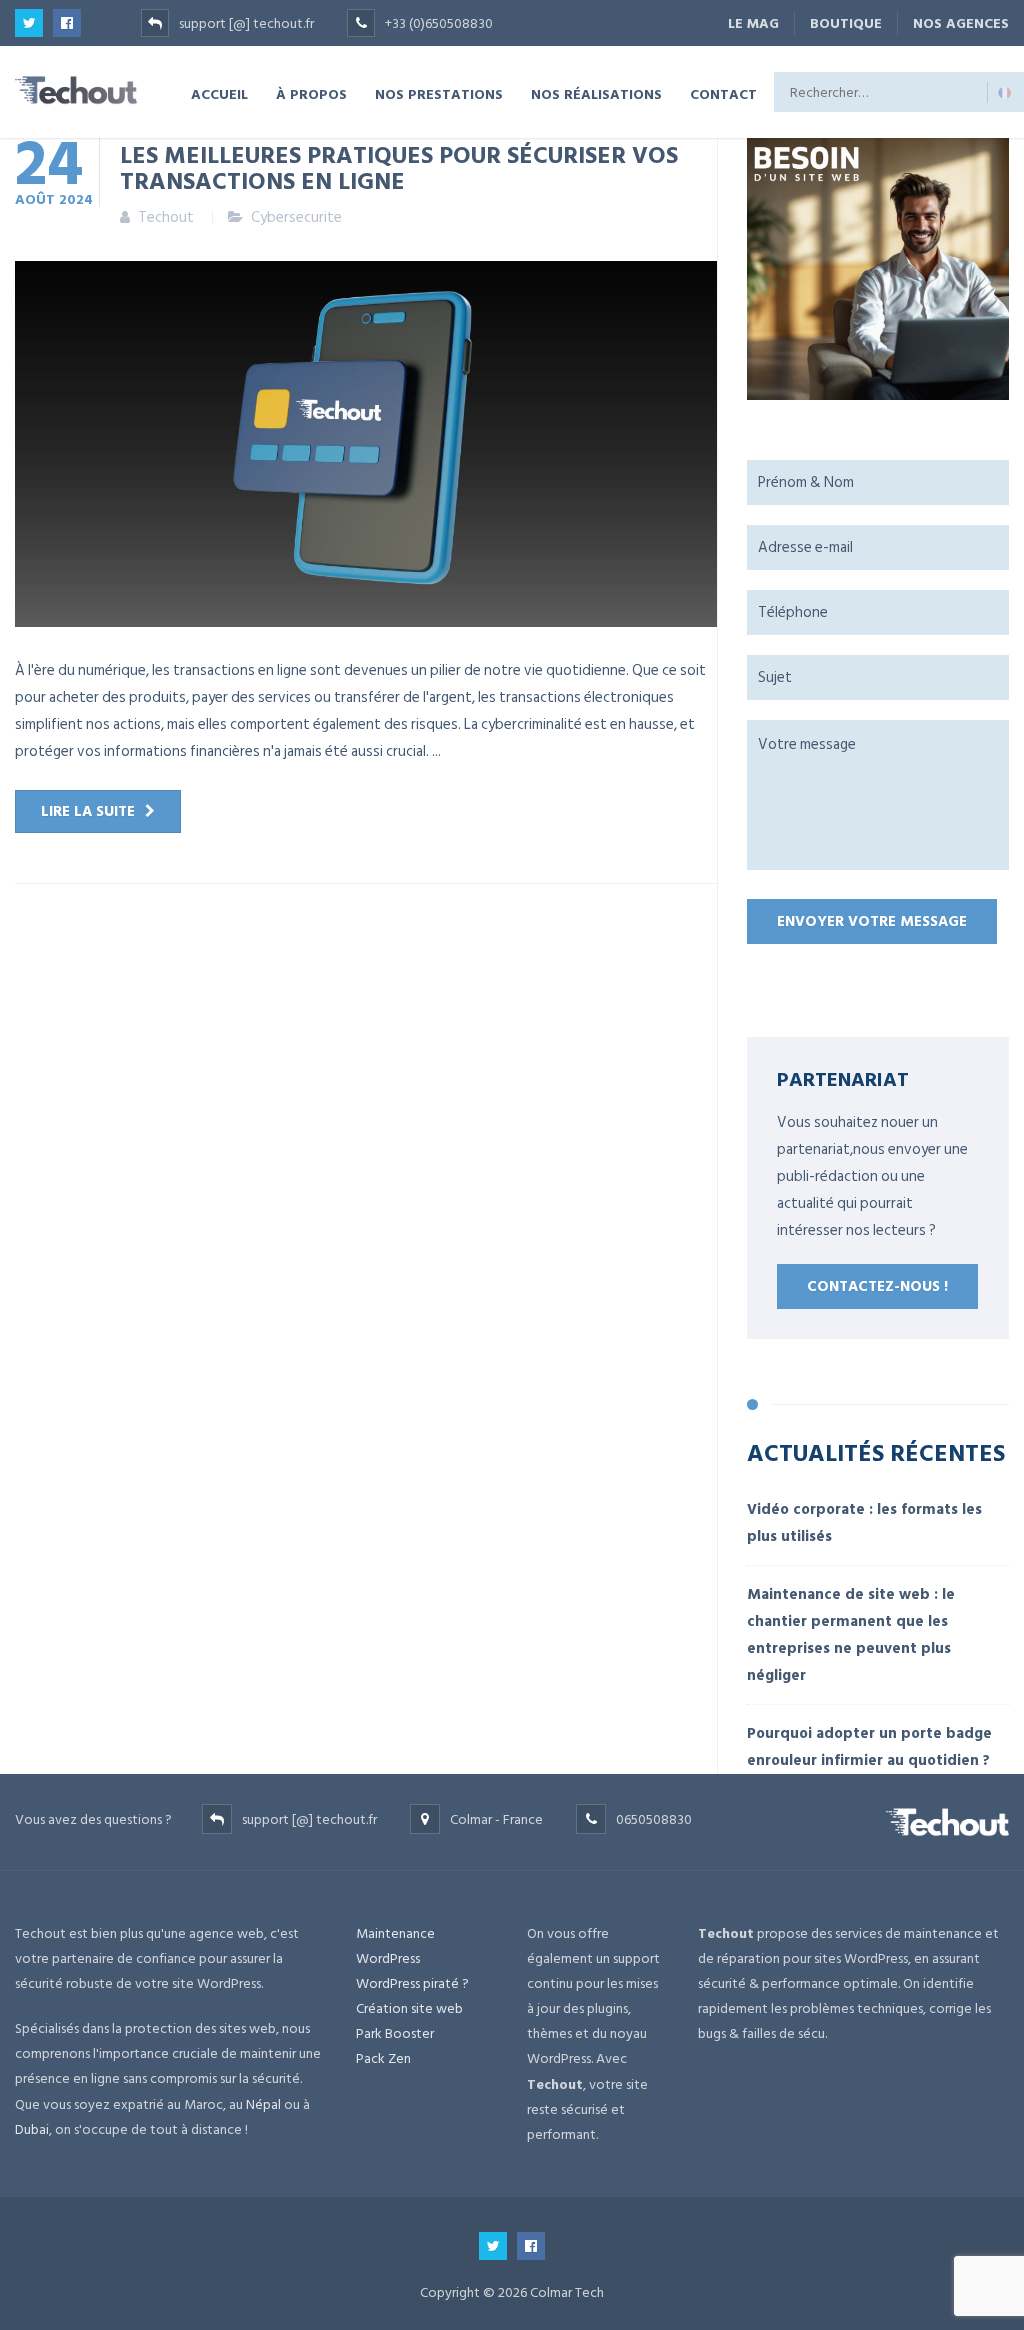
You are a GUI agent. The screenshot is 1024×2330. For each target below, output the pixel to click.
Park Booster (395, 2033)
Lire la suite (88, 811)
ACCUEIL (219, 93)
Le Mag (753, 23)
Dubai (32, 2129)
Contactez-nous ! (877, 1286)
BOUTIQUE (846, 23)
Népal (263, 2104)
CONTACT (723, 93)
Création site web (409, 2008)
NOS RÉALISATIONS (596, 93)
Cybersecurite (296, 217)
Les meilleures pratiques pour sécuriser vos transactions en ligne (399, 167)
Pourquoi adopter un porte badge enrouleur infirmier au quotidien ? (869, 1747)
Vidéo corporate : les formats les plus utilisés (864, 1523)
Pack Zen (383, 2058)
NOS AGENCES (961, 23)
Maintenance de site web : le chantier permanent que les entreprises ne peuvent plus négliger (851, 1635)
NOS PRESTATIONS (439, 93)
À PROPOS (311, 93)
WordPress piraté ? (412, 1983)
